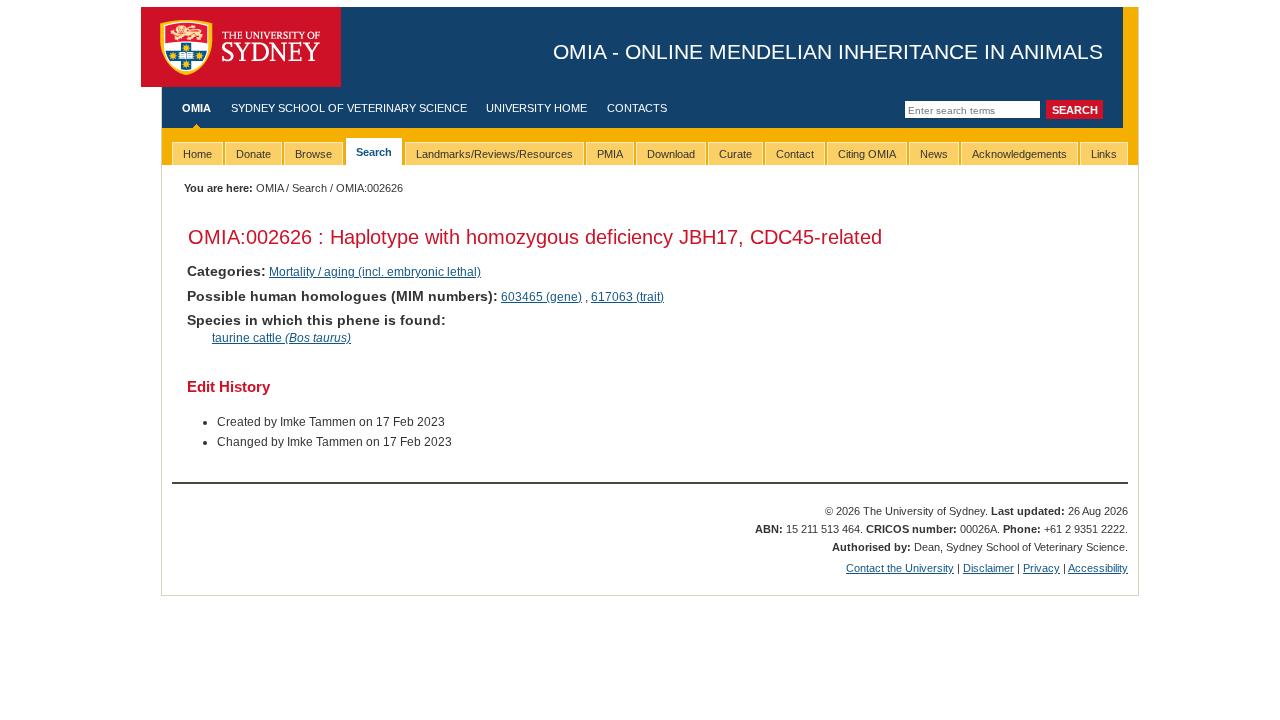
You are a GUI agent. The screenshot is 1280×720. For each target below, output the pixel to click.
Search (309, 188)
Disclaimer (988, 568)
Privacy (1041, 568)
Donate (253, 154)
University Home (536, 108)
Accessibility (1098, 568)
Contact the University (900, 568)
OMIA (196, 108)
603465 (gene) (541, 297)
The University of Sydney (241, 47)
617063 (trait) (627, 297)
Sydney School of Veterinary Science (349, 108)
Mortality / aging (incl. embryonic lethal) (375, 272)
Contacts (637, 108)
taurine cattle (281, 338)
